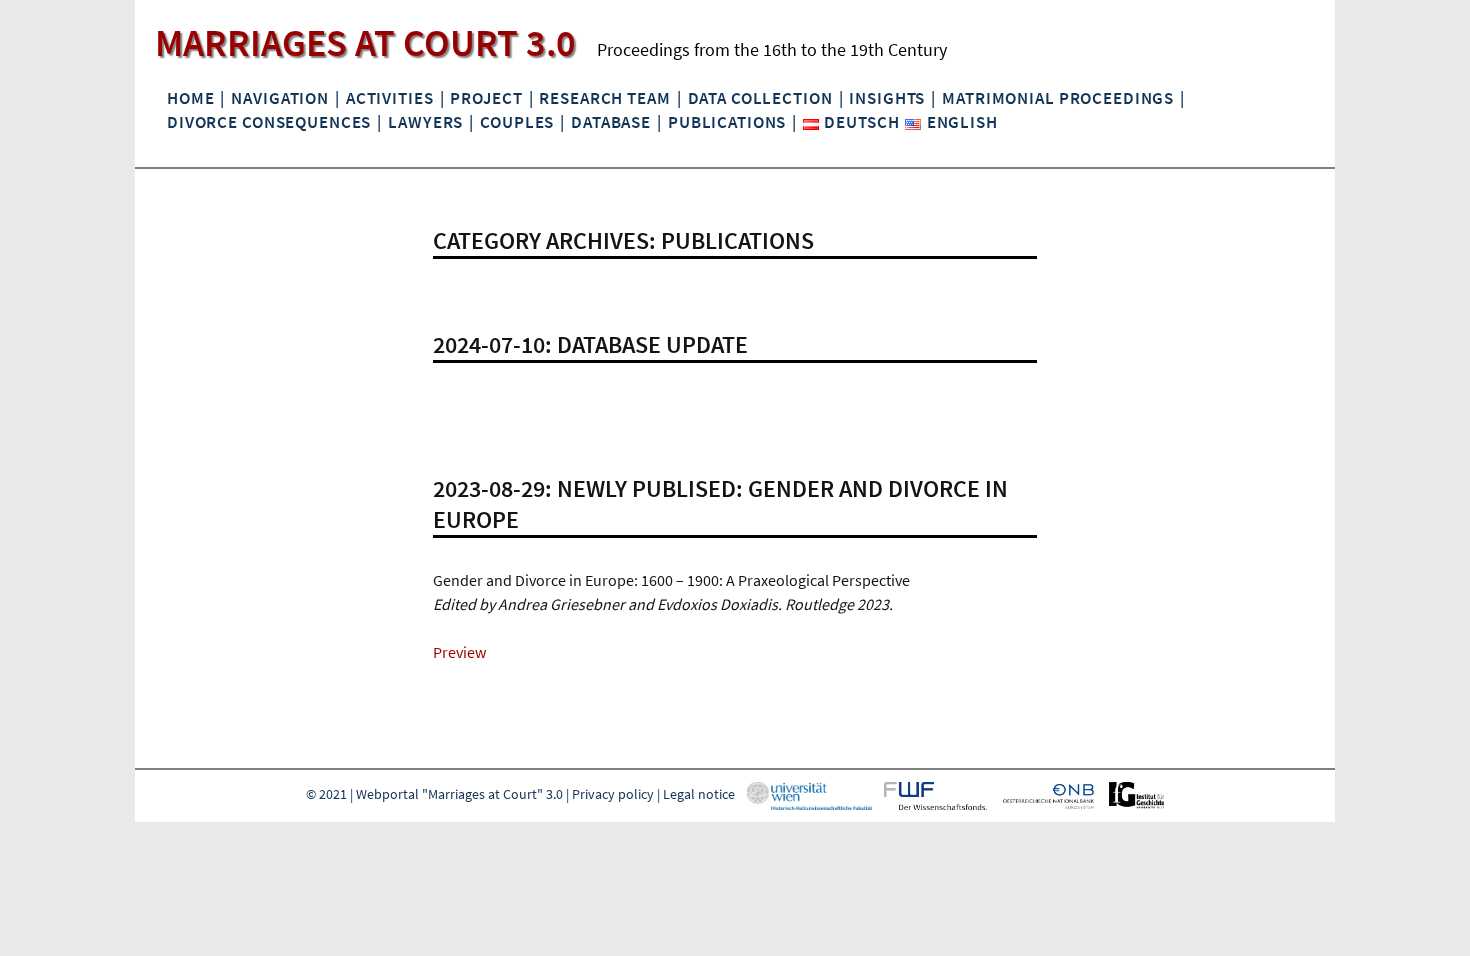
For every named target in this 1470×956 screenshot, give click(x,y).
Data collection (760, 98)
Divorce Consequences (269, 122)
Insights (887, 98)
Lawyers (425, 122)
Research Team (604, 98)
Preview (459, 652)
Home (190, 98)
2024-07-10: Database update (590, 344)
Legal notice (699, 795)
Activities (390, 98)
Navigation (280, 98)
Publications (727, 122)
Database (611, 122)
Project (486, 98)
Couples (517, 122)
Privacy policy (613, 795)
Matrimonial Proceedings (1058, 98)
